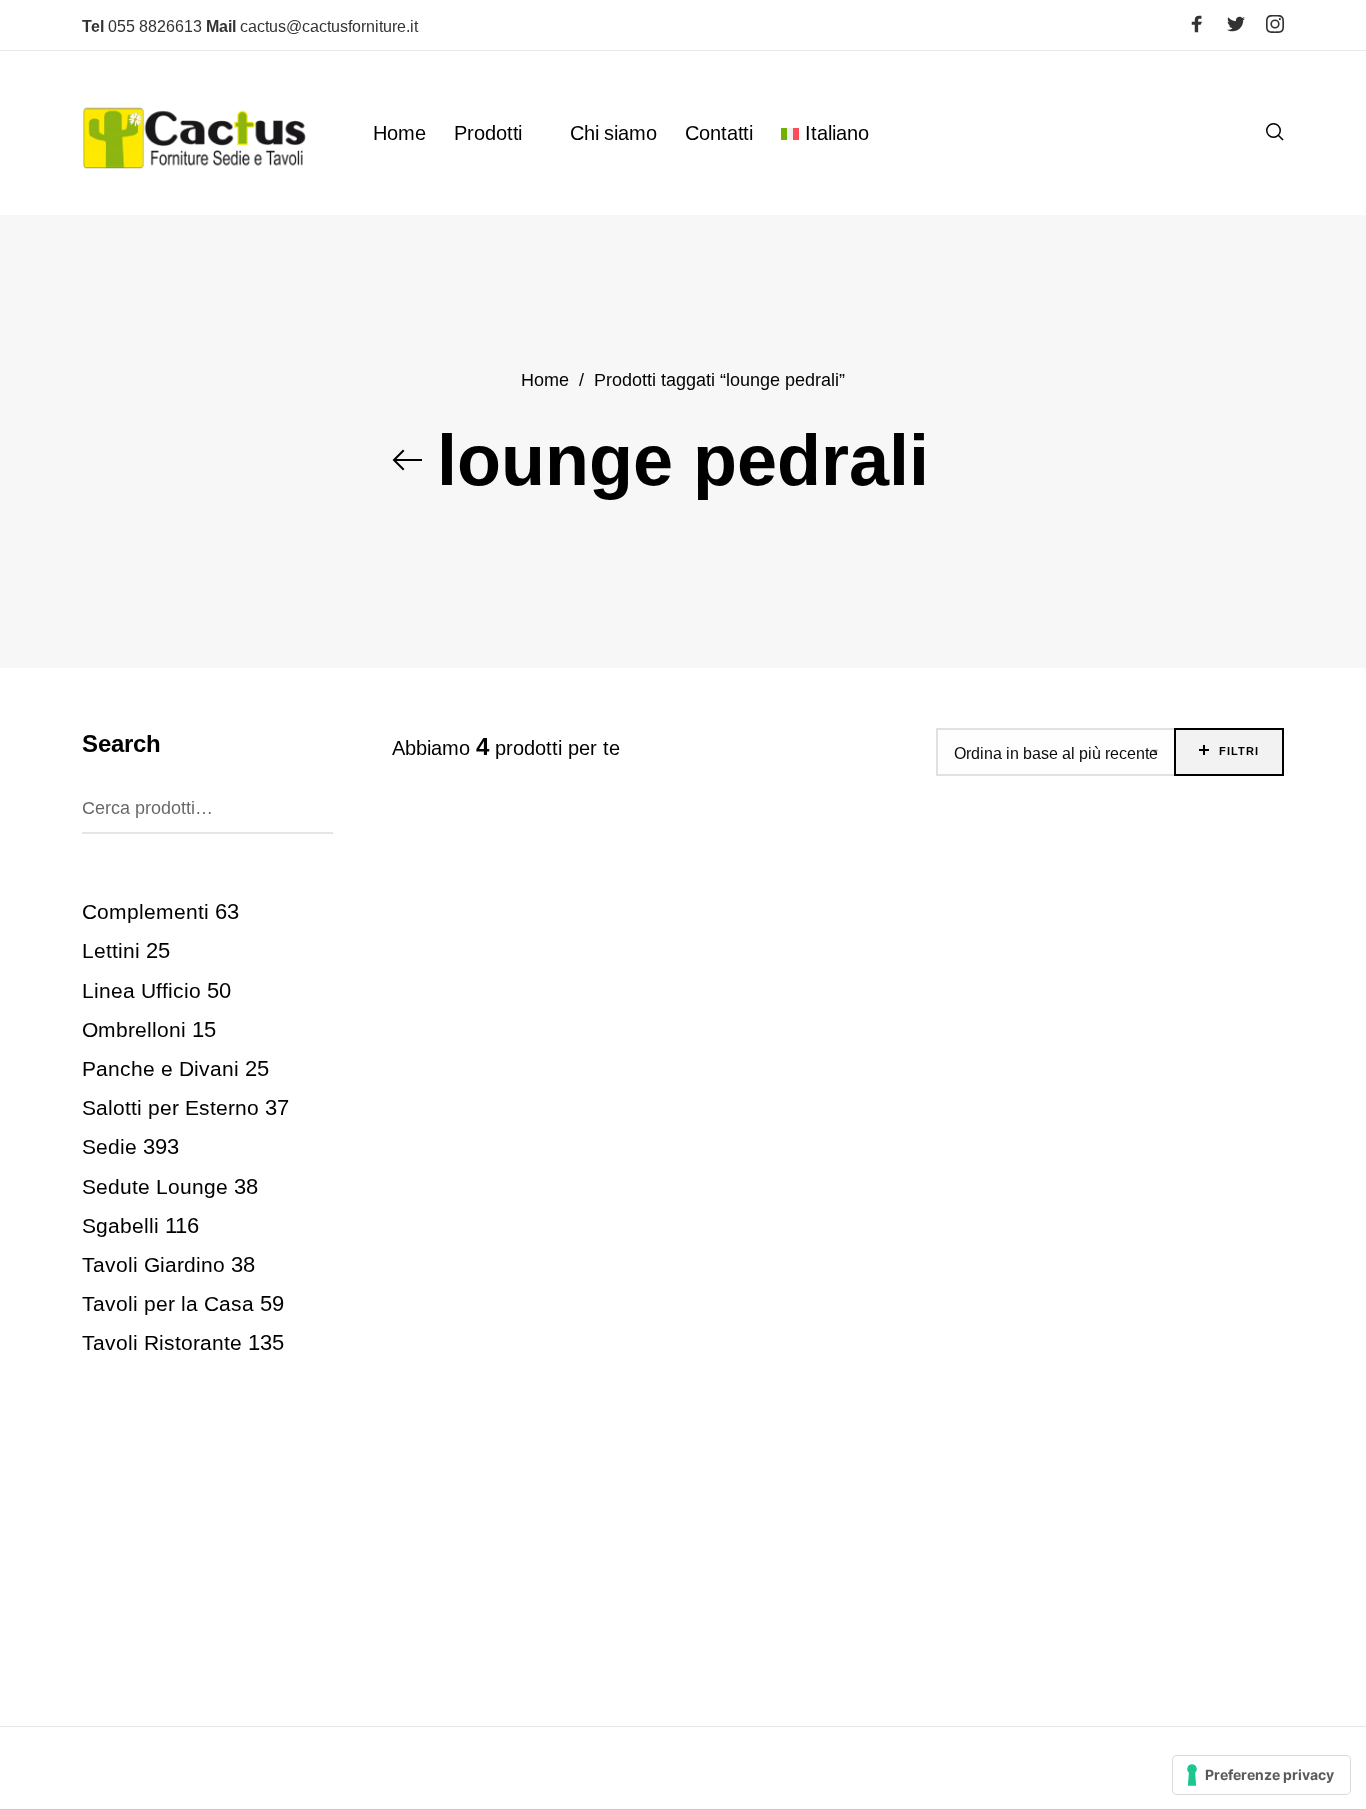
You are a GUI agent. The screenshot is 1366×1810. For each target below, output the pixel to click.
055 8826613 (142, 26)
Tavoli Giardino (153, 1264)
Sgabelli (120, 1225)
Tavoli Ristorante (162, 1342)
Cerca (312, 804)
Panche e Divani (160, 1068)
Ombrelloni (134, 1029)
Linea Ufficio (141, 990)
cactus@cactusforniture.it (312, 26)
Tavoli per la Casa (168, 1303)
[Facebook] (1197, 24)
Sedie (109, 1146)
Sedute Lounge (155, 1186)
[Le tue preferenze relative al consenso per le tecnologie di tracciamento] (1261, 1775)
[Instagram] (1275, 24)
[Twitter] (1236, 24)
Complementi (145, 911)
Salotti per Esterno (170, 1107)
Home (545, 379)
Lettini (111, 950)
